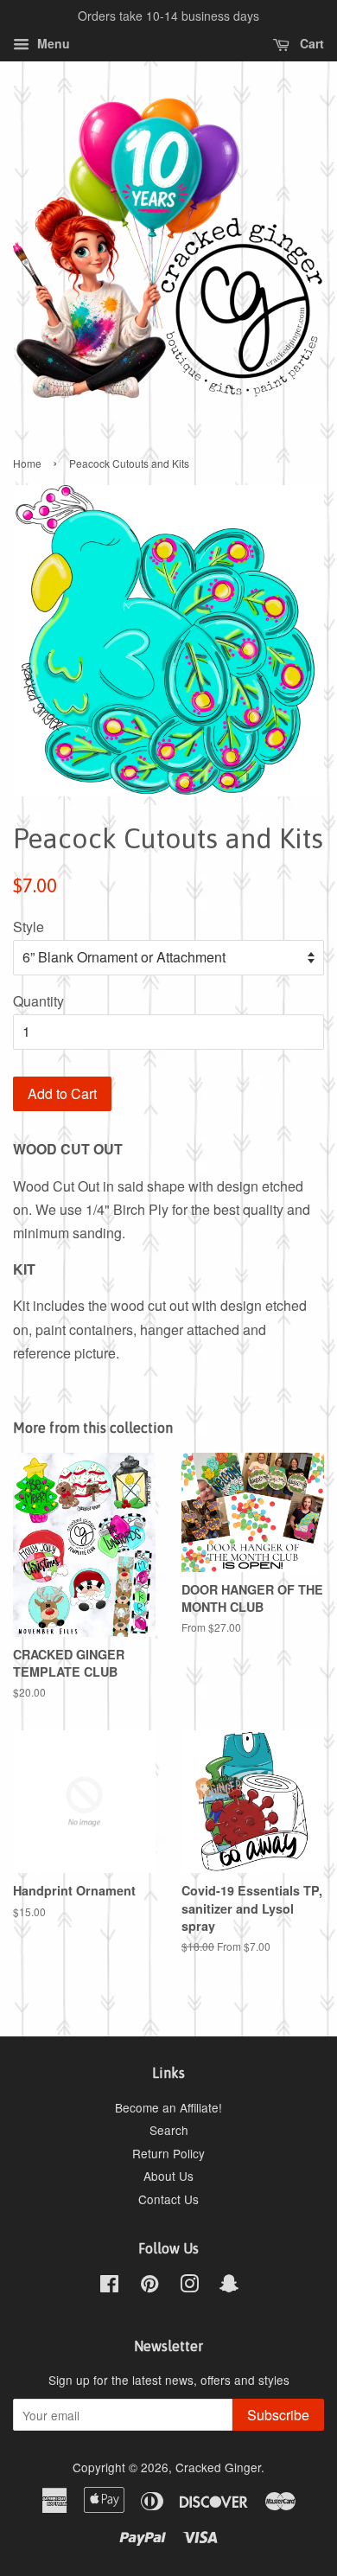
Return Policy (168, 2153)
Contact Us (168, 2199)
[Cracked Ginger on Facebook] (109, 2286)
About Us (168, 2176)
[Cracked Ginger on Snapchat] (229, 2286)
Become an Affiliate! (168, 2107)
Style (29, 927)
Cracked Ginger (218, 2467)
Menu (52, 43)
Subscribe (278, 2415)
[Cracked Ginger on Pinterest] (149, 2286)
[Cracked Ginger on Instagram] (189, 2286)
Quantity (38, 1001)
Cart (310, 43)
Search (169, 2130)
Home (27, 463)
